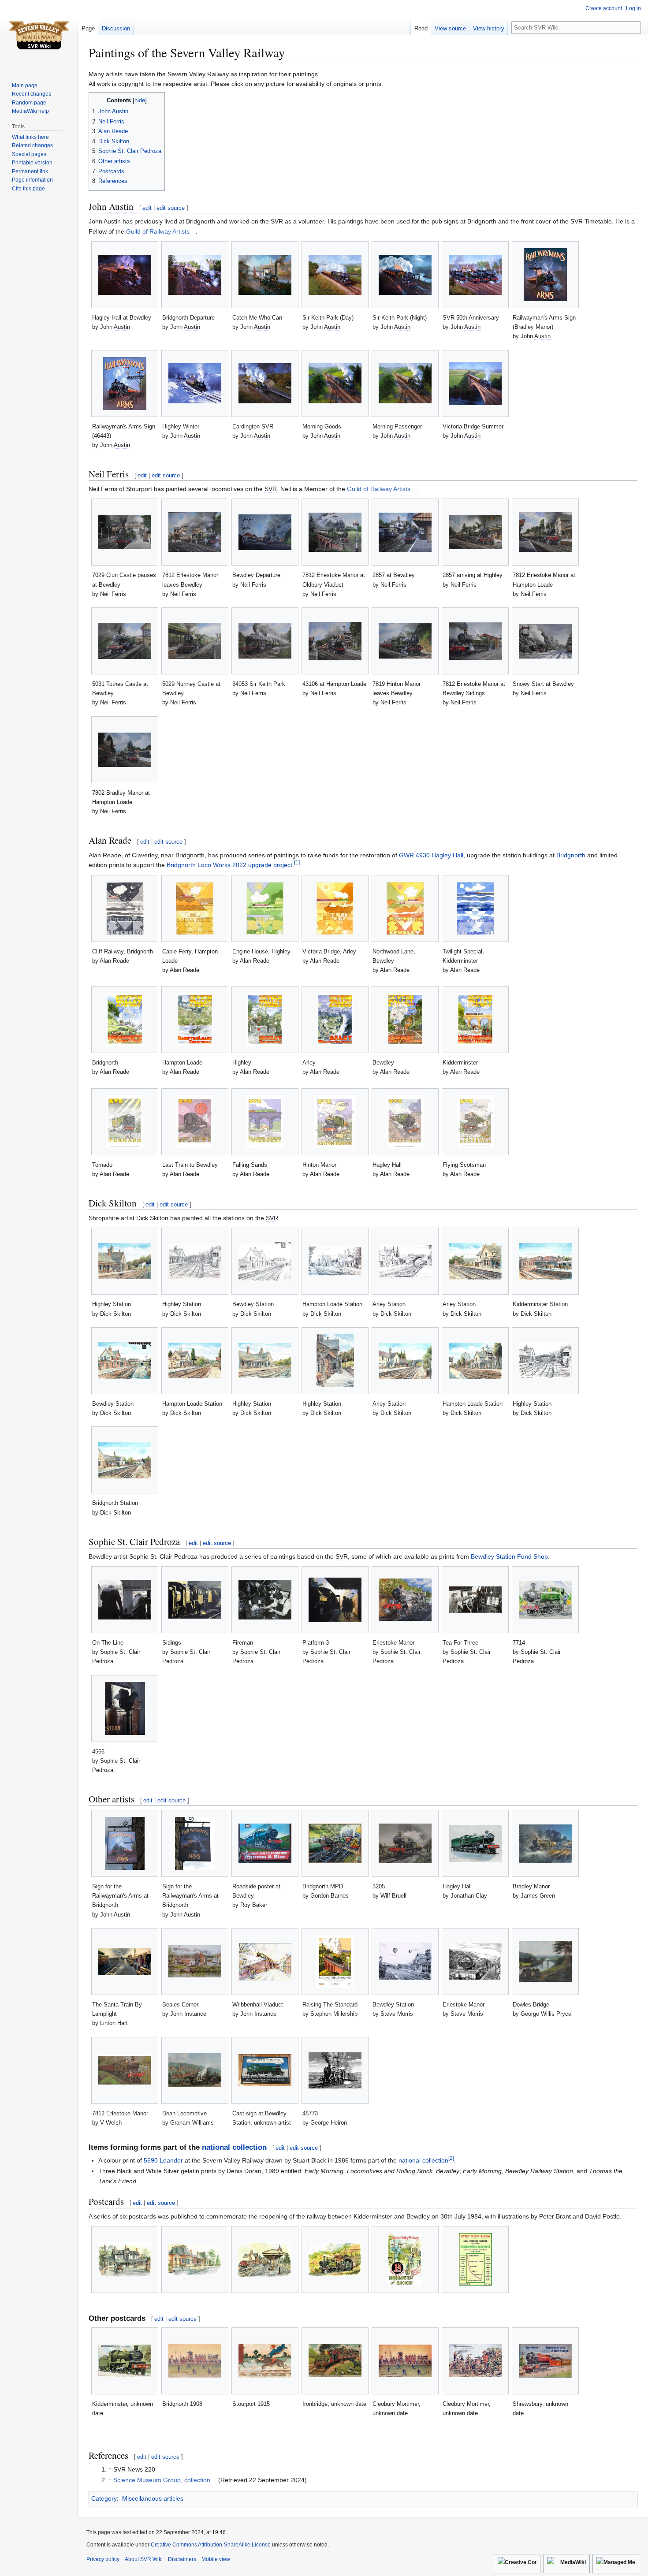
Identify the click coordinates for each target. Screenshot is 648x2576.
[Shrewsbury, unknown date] (545, 2361)
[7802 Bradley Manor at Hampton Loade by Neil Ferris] (125, 750)
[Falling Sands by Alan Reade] (265, 1122)
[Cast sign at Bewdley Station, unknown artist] (265, 2070)
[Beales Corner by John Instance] (195, 1961)
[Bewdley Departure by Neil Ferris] (265, 532)
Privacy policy (103, 2559)
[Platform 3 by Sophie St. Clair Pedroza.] (335, 1600)
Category (104, 2498)
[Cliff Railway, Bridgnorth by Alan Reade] (125, 908)
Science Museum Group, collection (162, 2480)
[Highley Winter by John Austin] (195, 383)
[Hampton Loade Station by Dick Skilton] (335, 1261)
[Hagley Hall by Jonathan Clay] (475, 1843)
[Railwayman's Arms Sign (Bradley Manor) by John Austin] (545, 275)
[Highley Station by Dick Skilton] (125, 1261)
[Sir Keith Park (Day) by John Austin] (335, 275)
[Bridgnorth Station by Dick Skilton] (125, 1460)
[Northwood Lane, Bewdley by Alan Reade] (405, 908)
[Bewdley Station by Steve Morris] (405, 1961)
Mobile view (216, 2559)
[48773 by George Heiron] (335, 2070)
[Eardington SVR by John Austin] (265, 383)
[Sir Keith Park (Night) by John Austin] (405, 275)
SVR (277, 221)
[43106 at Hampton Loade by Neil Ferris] (335, 641)
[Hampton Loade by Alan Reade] (195, 1020)
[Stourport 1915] (265, 2361)
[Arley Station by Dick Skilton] (405, 1261)
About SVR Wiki (144, 2559)
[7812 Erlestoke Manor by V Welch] (125, 2070)
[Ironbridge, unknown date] (335, 2361)
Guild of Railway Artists (158, 231)
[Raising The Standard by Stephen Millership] (335, 1962)
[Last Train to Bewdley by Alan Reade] (195, 1122)
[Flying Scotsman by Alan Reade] (475, 1122)
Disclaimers (182, 2559)
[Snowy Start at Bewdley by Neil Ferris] (545, 641)
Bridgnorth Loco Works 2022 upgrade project (229, 865)
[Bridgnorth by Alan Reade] (125, 1020)
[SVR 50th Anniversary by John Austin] (475, 275)
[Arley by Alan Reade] (335, 1020)
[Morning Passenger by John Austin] (405, 383)
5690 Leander (163, 2160)
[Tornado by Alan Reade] (125, 1122)
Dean (169, 2113)
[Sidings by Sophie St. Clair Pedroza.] (195, 1600)
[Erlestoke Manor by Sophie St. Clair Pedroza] (405, 1600)
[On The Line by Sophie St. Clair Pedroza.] (125, 1600)
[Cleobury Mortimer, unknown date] (405, 2361)
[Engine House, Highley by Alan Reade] (265, 908)
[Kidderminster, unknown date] (125, 2361)
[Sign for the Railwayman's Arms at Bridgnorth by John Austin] (125, 1843)
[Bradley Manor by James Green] (545, 1844)
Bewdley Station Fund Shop (509, 1556)
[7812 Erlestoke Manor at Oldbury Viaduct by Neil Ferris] (335, 532)
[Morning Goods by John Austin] (335, 383)
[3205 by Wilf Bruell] (405, 1843)
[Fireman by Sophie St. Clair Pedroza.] (265, 1600)
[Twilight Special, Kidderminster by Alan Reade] (475, 908)
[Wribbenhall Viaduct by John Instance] (265, 1962)
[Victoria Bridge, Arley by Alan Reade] (335, 908)
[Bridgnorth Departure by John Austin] (195, 275)
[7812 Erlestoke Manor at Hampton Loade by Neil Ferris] (545, 532)
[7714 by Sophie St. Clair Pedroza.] (545, 1600)
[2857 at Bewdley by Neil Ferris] (405, 532)
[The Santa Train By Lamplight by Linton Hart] (125, 1962)
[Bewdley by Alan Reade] (405, 1020)
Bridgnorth (571, 855)
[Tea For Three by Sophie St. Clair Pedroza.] (475, 1600)
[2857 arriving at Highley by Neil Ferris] (475, 532)
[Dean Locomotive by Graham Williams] (195, 2070)
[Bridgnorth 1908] (195, 2361)
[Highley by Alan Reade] (265, 1020)
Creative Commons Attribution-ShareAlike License (211, 2545)
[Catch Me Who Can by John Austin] (265, 275)
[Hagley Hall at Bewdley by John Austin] (125, 275)
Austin (121, 206)
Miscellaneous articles (153, 2498)
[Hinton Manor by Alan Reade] (335, 1122)
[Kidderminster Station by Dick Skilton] (545, 1261)
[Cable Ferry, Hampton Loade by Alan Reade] (195, 908)
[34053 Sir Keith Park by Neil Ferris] (265, 641)
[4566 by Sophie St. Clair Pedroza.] (125, 1709)
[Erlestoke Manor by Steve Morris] (475, 1962)
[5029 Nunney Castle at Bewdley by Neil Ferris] (195, 641)
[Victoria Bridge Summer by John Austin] (475, 383)
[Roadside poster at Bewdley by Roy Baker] (265, 1843)
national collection (234, 2147)
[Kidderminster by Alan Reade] (475, 1020)
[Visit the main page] (39, 35)
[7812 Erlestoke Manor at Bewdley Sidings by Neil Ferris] (475, 641)
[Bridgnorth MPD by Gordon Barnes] (335, 1843)
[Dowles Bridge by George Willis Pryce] (545, 1961)
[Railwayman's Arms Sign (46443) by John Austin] (125, 383)
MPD (337, 1886)
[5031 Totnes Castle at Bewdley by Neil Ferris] (125, 641)
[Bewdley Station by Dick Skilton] (265, 1261)
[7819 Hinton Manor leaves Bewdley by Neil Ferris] (405, 641)
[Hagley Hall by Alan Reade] (405, 1122)
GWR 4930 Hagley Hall (431, 855)
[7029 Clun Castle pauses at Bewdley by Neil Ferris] (125, 532)
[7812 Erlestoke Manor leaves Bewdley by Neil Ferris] (195, 532)
